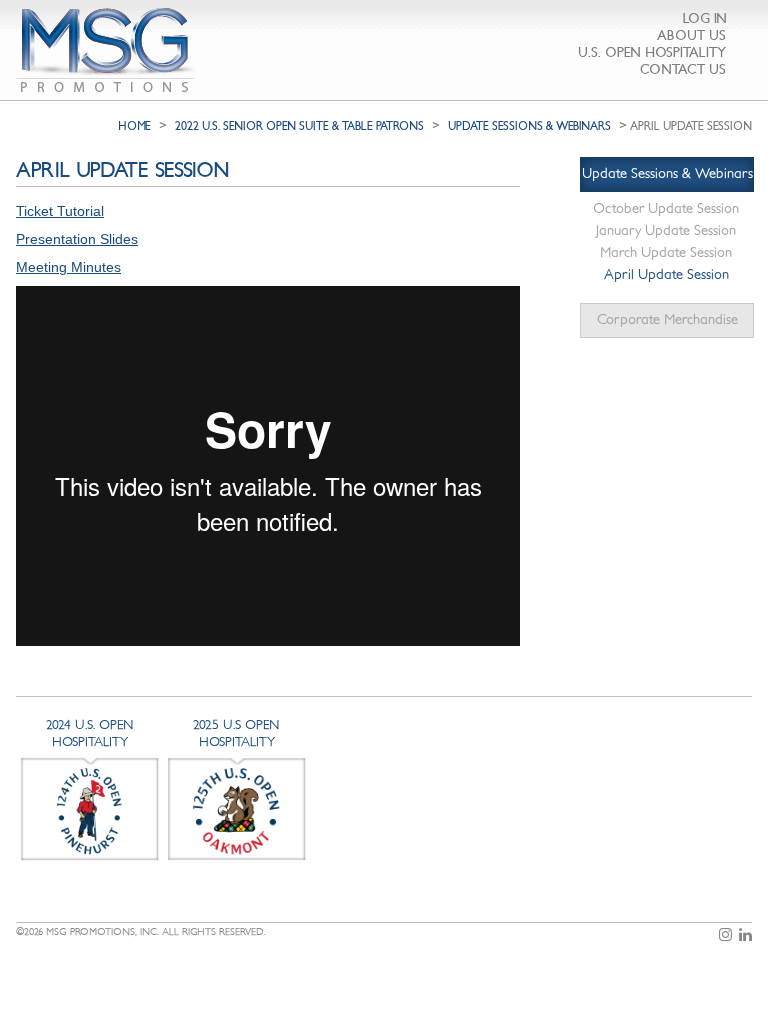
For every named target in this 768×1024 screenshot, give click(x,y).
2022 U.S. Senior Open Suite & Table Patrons (299, 126)
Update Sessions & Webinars (529, 126)
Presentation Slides (77, 239)
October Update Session (666, 208)
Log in (705, 18)
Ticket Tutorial (60, 211)
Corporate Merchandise (667, 319)
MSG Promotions (106, 50)
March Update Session (666, 252)
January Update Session (666, 230)
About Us (691, 35)
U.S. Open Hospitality (652, 52)
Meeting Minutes (68, 267)
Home (134, 126)
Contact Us (683, 69)
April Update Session (666, 274)
